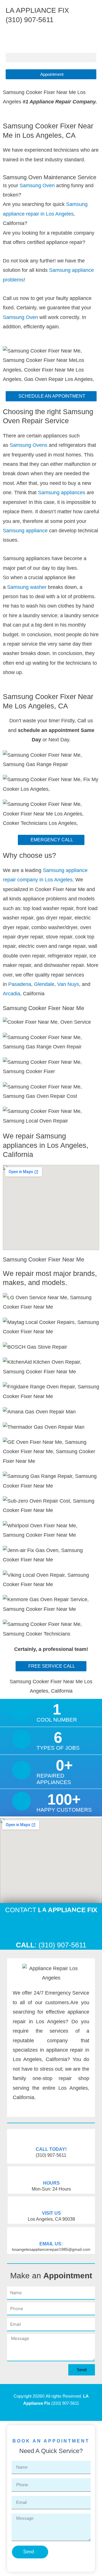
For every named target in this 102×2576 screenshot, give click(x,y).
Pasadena (20, 984)
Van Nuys (68, 984)
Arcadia (11, 994)
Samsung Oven (37, 185)
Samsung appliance (26, 531)
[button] (51, 58)
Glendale (44, 984)
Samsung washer (27, 587)
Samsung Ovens (29, 445)
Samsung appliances (62, 493)
